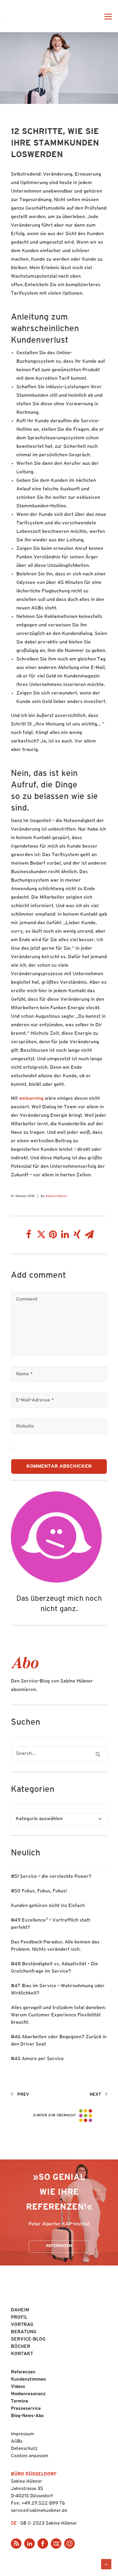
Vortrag (22, 2325)
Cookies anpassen (30, 2456)
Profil (19, 2318)
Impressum (22, 2434)
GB (23, 2524)
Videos (18, 2387)
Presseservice (26, 2409)
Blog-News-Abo (27, 2416)
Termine (20, 2401)
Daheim (20, 2310)
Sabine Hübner (56, 1196)
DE (14, 2524)
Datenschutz (24, 2449)
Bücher (21, 2347)
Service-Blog (28, 2339)
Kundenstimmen (28, 2380)
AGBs (17, 2442)
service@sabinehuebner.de (39, 2511)
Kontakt (22, 2354)
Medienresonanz (28, 2394)
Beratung (24, 2332)
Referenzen (59, 2246)
